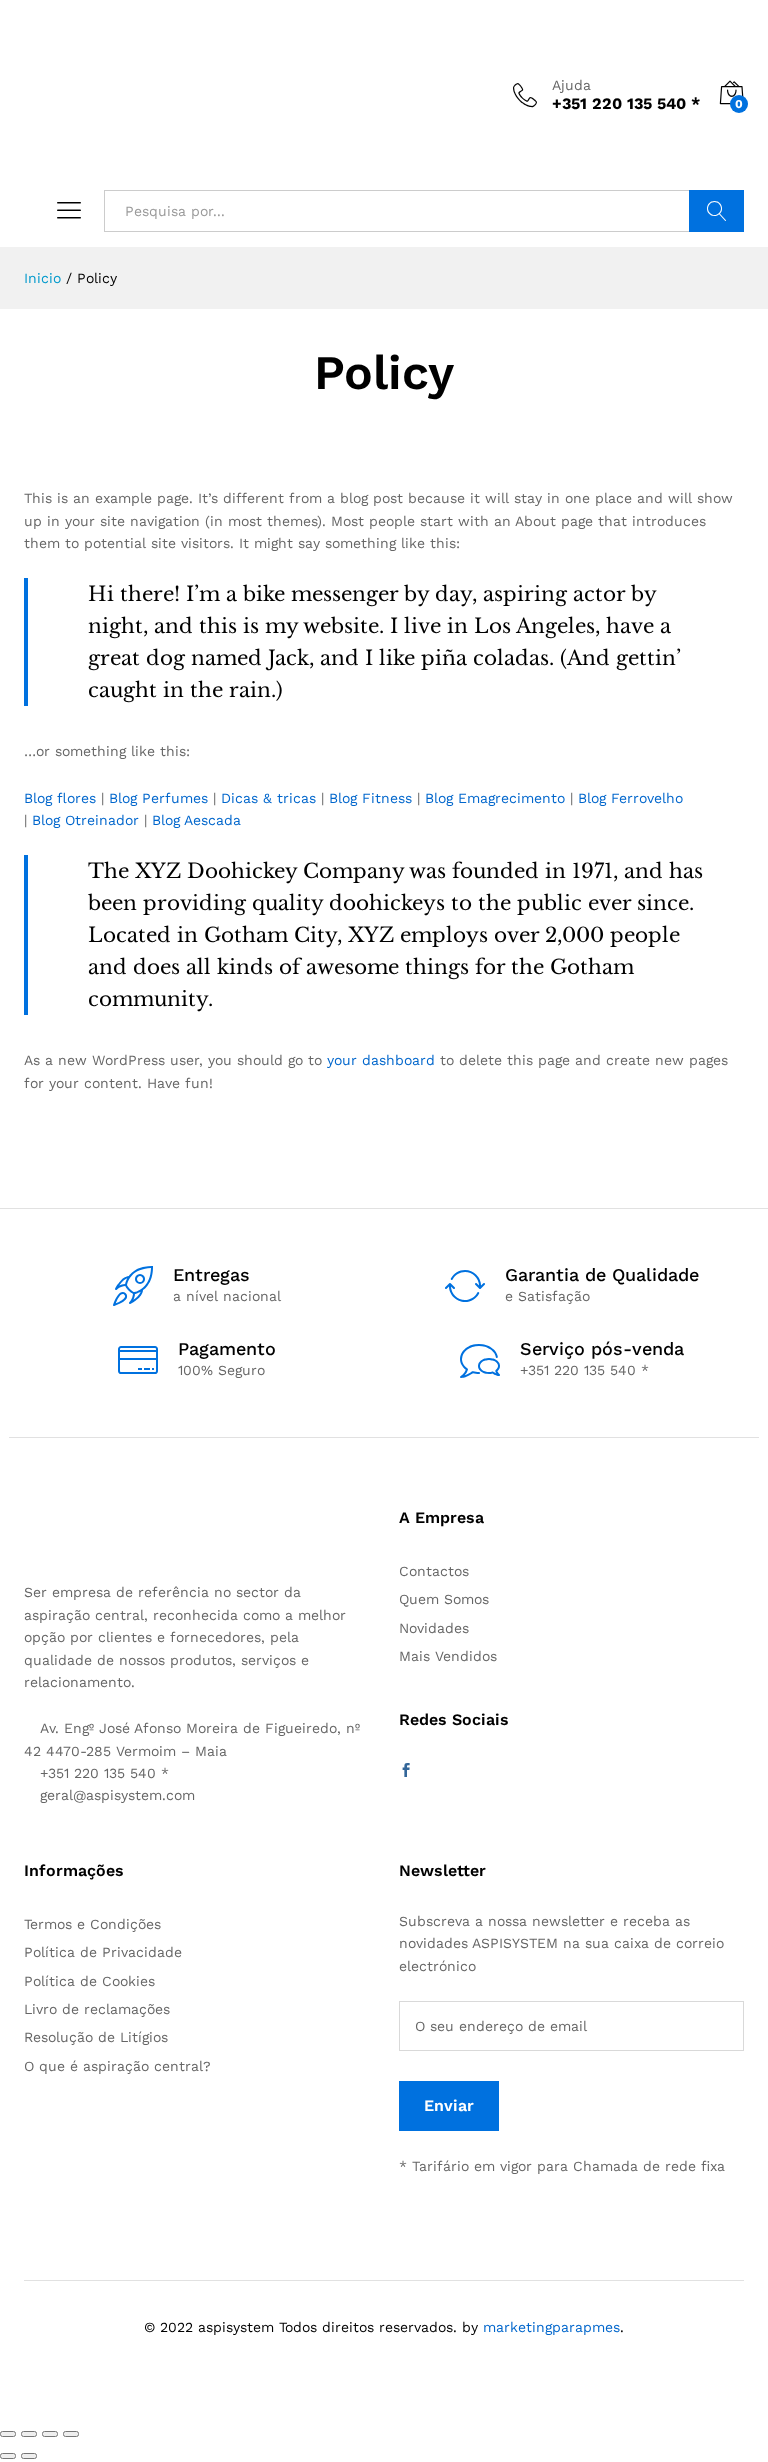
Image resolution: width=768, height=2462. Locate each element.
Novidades (434, 1628)
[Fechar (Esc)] (8, 2434)
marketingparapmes (551, 2327)
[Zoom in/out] (71, 2434)
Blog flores (60, 798)
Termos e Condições (92, 1924)
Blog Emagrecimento (495, 798)
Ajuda (571, 85)
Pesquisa (716, 211)
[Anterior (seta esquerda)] (8, 2456)
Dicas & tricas (268, 798)
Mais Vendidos (448, 1656)
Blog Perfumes (158, 798)
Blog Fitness (370, 798)
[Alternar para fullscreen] (50, 2434)
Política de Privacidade (103, 1952)
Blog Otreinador (85, 820)
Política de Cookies (89, 1981)
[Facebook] (406, 1771)
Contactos (434, 1571)
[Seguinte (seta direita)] (29, 2456)
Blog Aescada (196, 820)
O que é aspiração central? (117, 2066)
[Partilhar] (29, 2434)
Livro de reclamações (97, 2009)
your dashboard (381, 1060)
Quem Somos (444, 1599)
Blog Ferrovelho (630, 798)
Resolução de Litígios (96, 2037)
